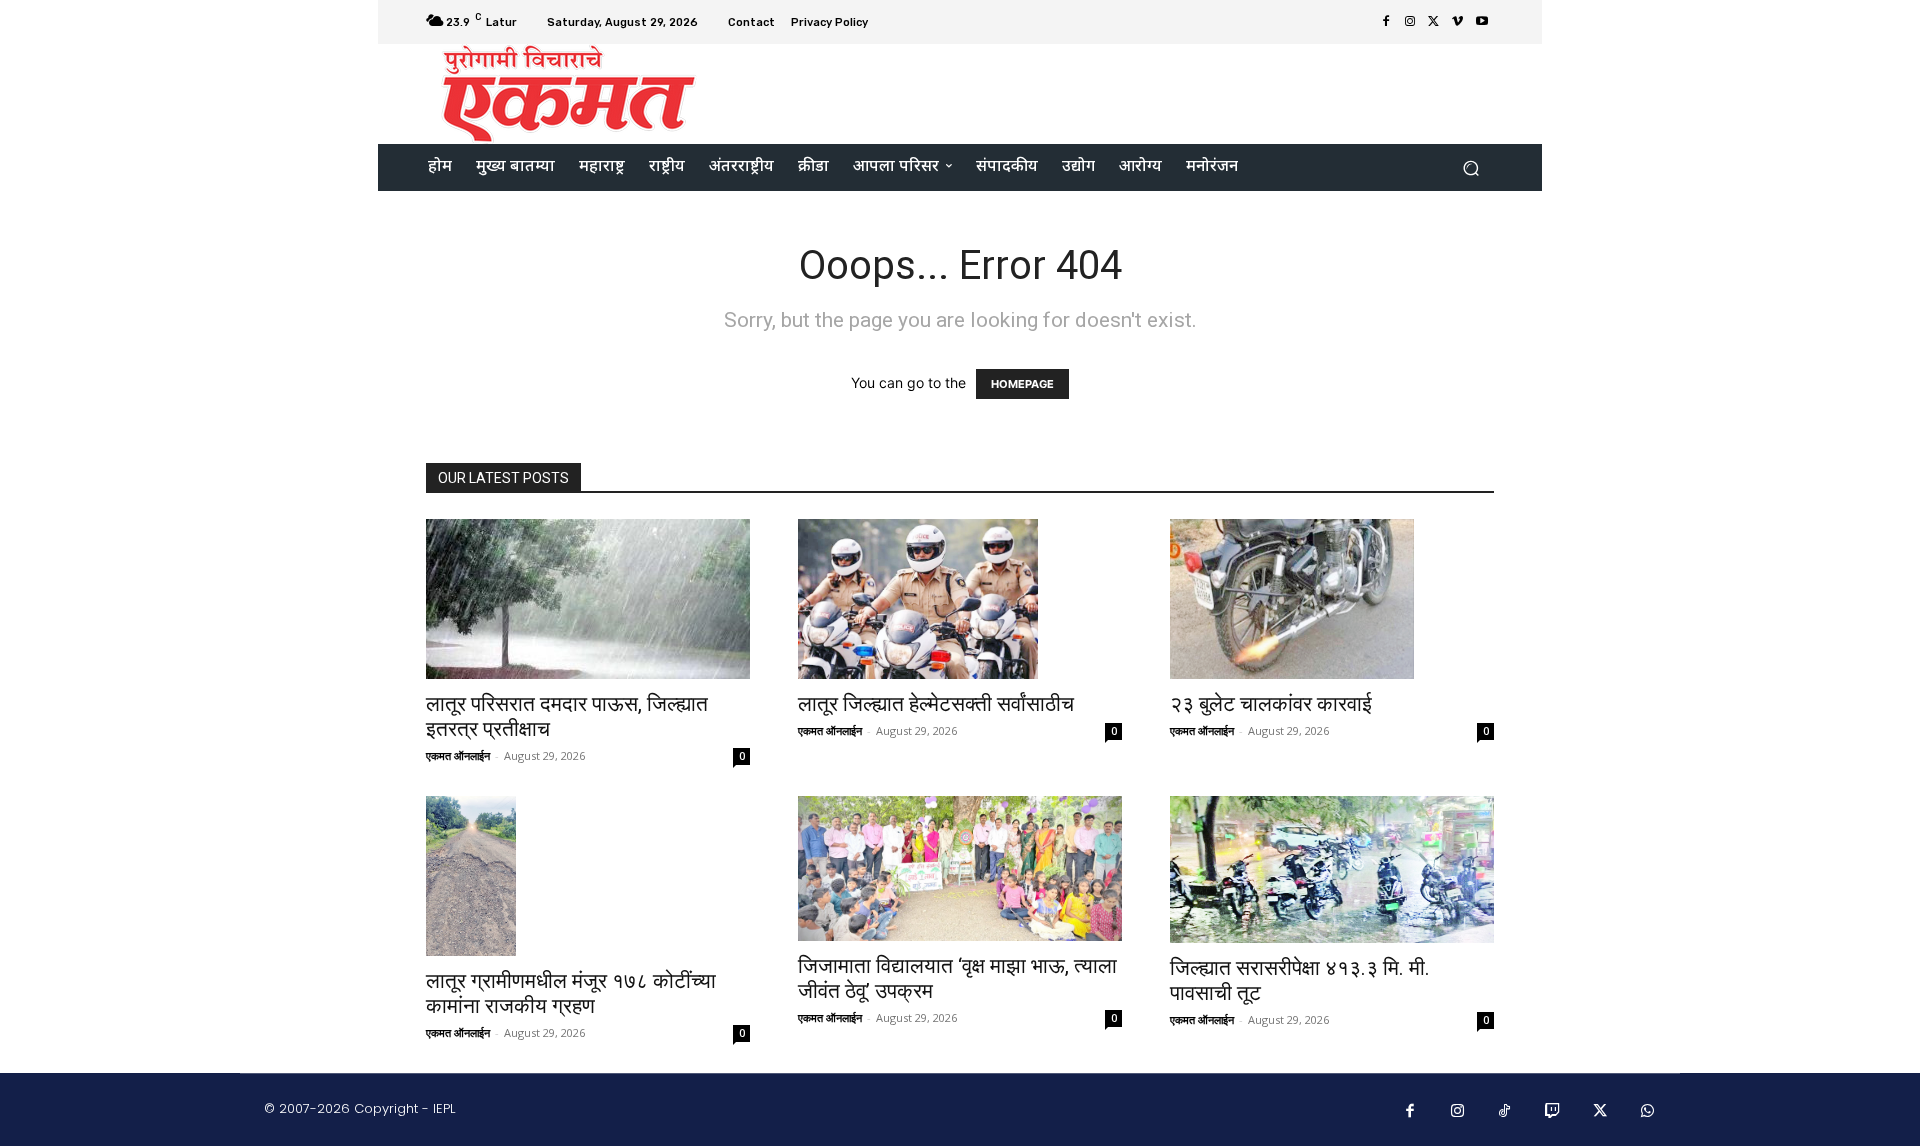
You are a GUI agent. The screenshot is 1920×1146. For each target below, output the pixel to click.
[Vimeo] (1458, 22)
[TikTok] (1505, 1112)
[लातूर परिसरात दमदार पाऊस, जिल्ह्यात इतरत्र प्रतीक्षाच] (588, 599)
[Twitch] (1553, 1112)
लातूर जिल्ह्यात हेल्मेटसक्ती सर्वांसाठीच (938, 704)
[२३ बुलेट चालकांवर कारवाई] (1332, 599)
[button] (1470, 167)
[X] (1434, 22)
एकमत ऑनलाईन (458, 755)
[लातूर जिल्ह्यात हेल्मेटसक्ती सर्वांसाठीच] (960, 599)
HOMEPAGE (1022, 384)
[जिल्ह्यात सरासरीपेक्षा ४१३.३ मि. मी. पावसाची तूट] (1332, 869)
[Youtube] (1482, 22)
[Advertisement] (1127, 92)
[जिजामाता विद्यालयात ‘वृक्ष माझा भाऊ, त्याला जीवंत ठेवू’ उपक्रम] (960, 868)
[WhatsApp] (1648, 1112)
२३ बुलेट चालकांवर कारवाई (1271, 704)
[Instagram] (1410, 22)
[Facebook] (1386, 22)
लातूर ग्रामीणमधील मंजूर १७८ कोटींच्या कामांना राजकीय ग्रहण (571, 993)
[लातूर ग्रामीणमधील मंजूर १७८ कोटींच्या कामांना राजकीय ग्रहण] (588, 876)
